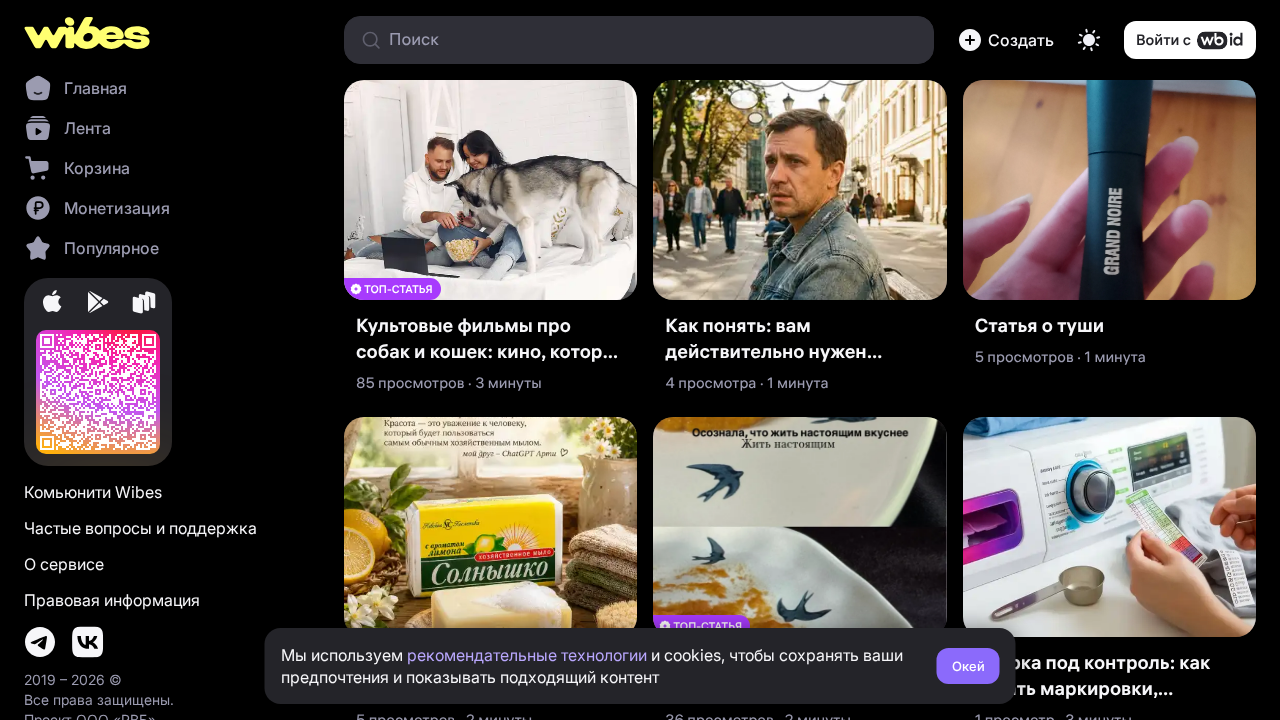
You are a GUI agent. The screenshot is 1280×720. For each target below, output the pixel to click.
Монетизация (117, 208)
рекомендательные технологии (527, 655)
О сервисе (64, 564)
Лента (87, 128)
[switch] (1089, 40)
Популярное (111, 248)
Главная (95, 88)
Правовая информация (112, 600)
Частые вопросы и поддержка (140, 528)
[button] (1006, 40)
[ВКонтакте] (88, 642)
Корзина (97, 168)
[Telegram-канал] (40, 642)
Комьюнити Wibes (93, 492)
